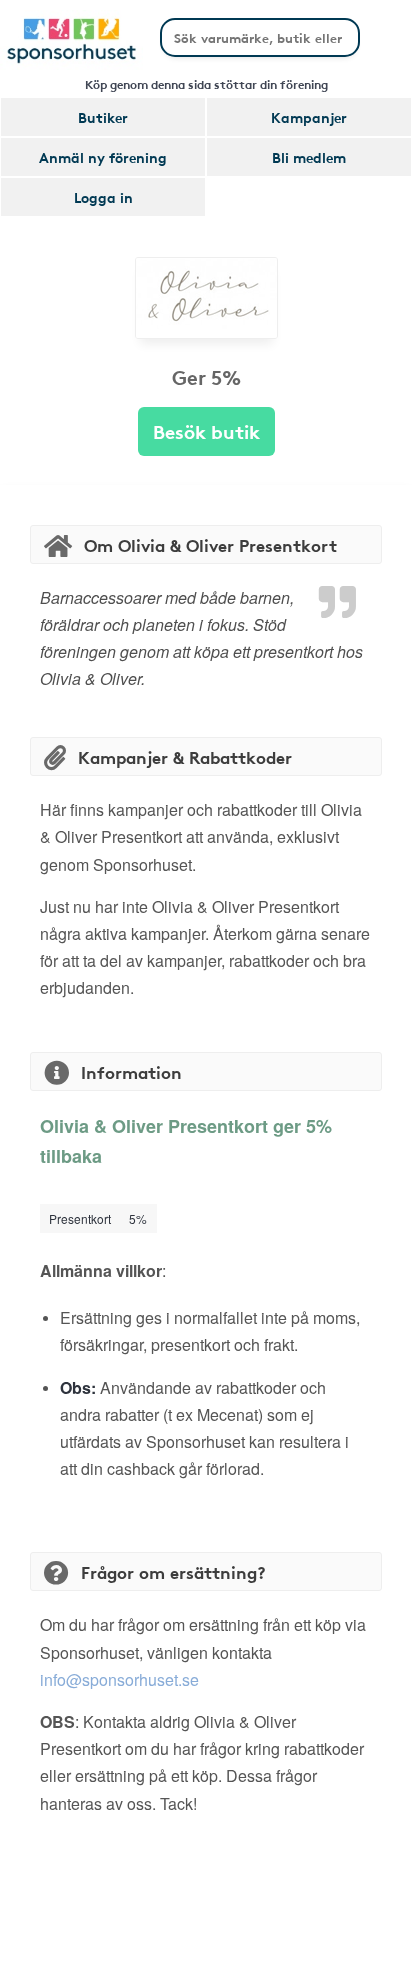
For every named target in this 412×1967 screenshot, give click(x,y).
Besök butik (206, 430)
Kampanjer (309, 117)
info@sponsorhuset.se (119, 1679)
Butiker (103, 117)
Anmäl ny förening (103, 157)
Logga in (103, 197)
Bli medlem (309, 157)
